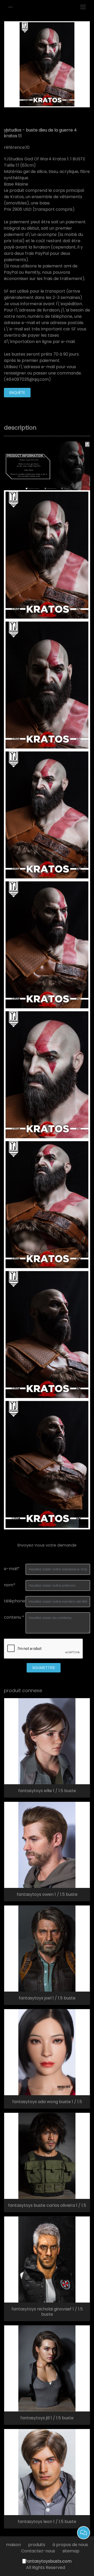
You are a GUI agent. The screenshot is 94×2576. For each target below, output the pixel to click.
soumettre (44, 1668)
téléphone (15, 1601)
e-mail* (12, 1569)
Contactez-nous (38, 2551)
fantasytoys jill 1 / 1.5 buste (47, 2418)
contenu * (14, 1617)
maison (13, 2545)
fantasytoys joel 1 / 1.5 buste (47, 1998)
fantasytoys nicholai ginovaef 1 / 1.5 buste (47, 2312)
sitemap (71, 2551)
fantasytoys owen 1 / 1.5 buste (47, 1894)
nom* (10, 1585)
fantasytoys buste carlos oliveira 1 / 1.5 (47, 2205)
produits (37, 2545)
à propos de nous (70, 2545)
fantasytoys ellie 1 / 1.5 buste (47, 1791)
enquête (17, 393)
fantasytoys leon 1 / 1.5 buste (47, 2522)
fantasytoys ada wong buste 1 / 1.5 (47, 2102)
